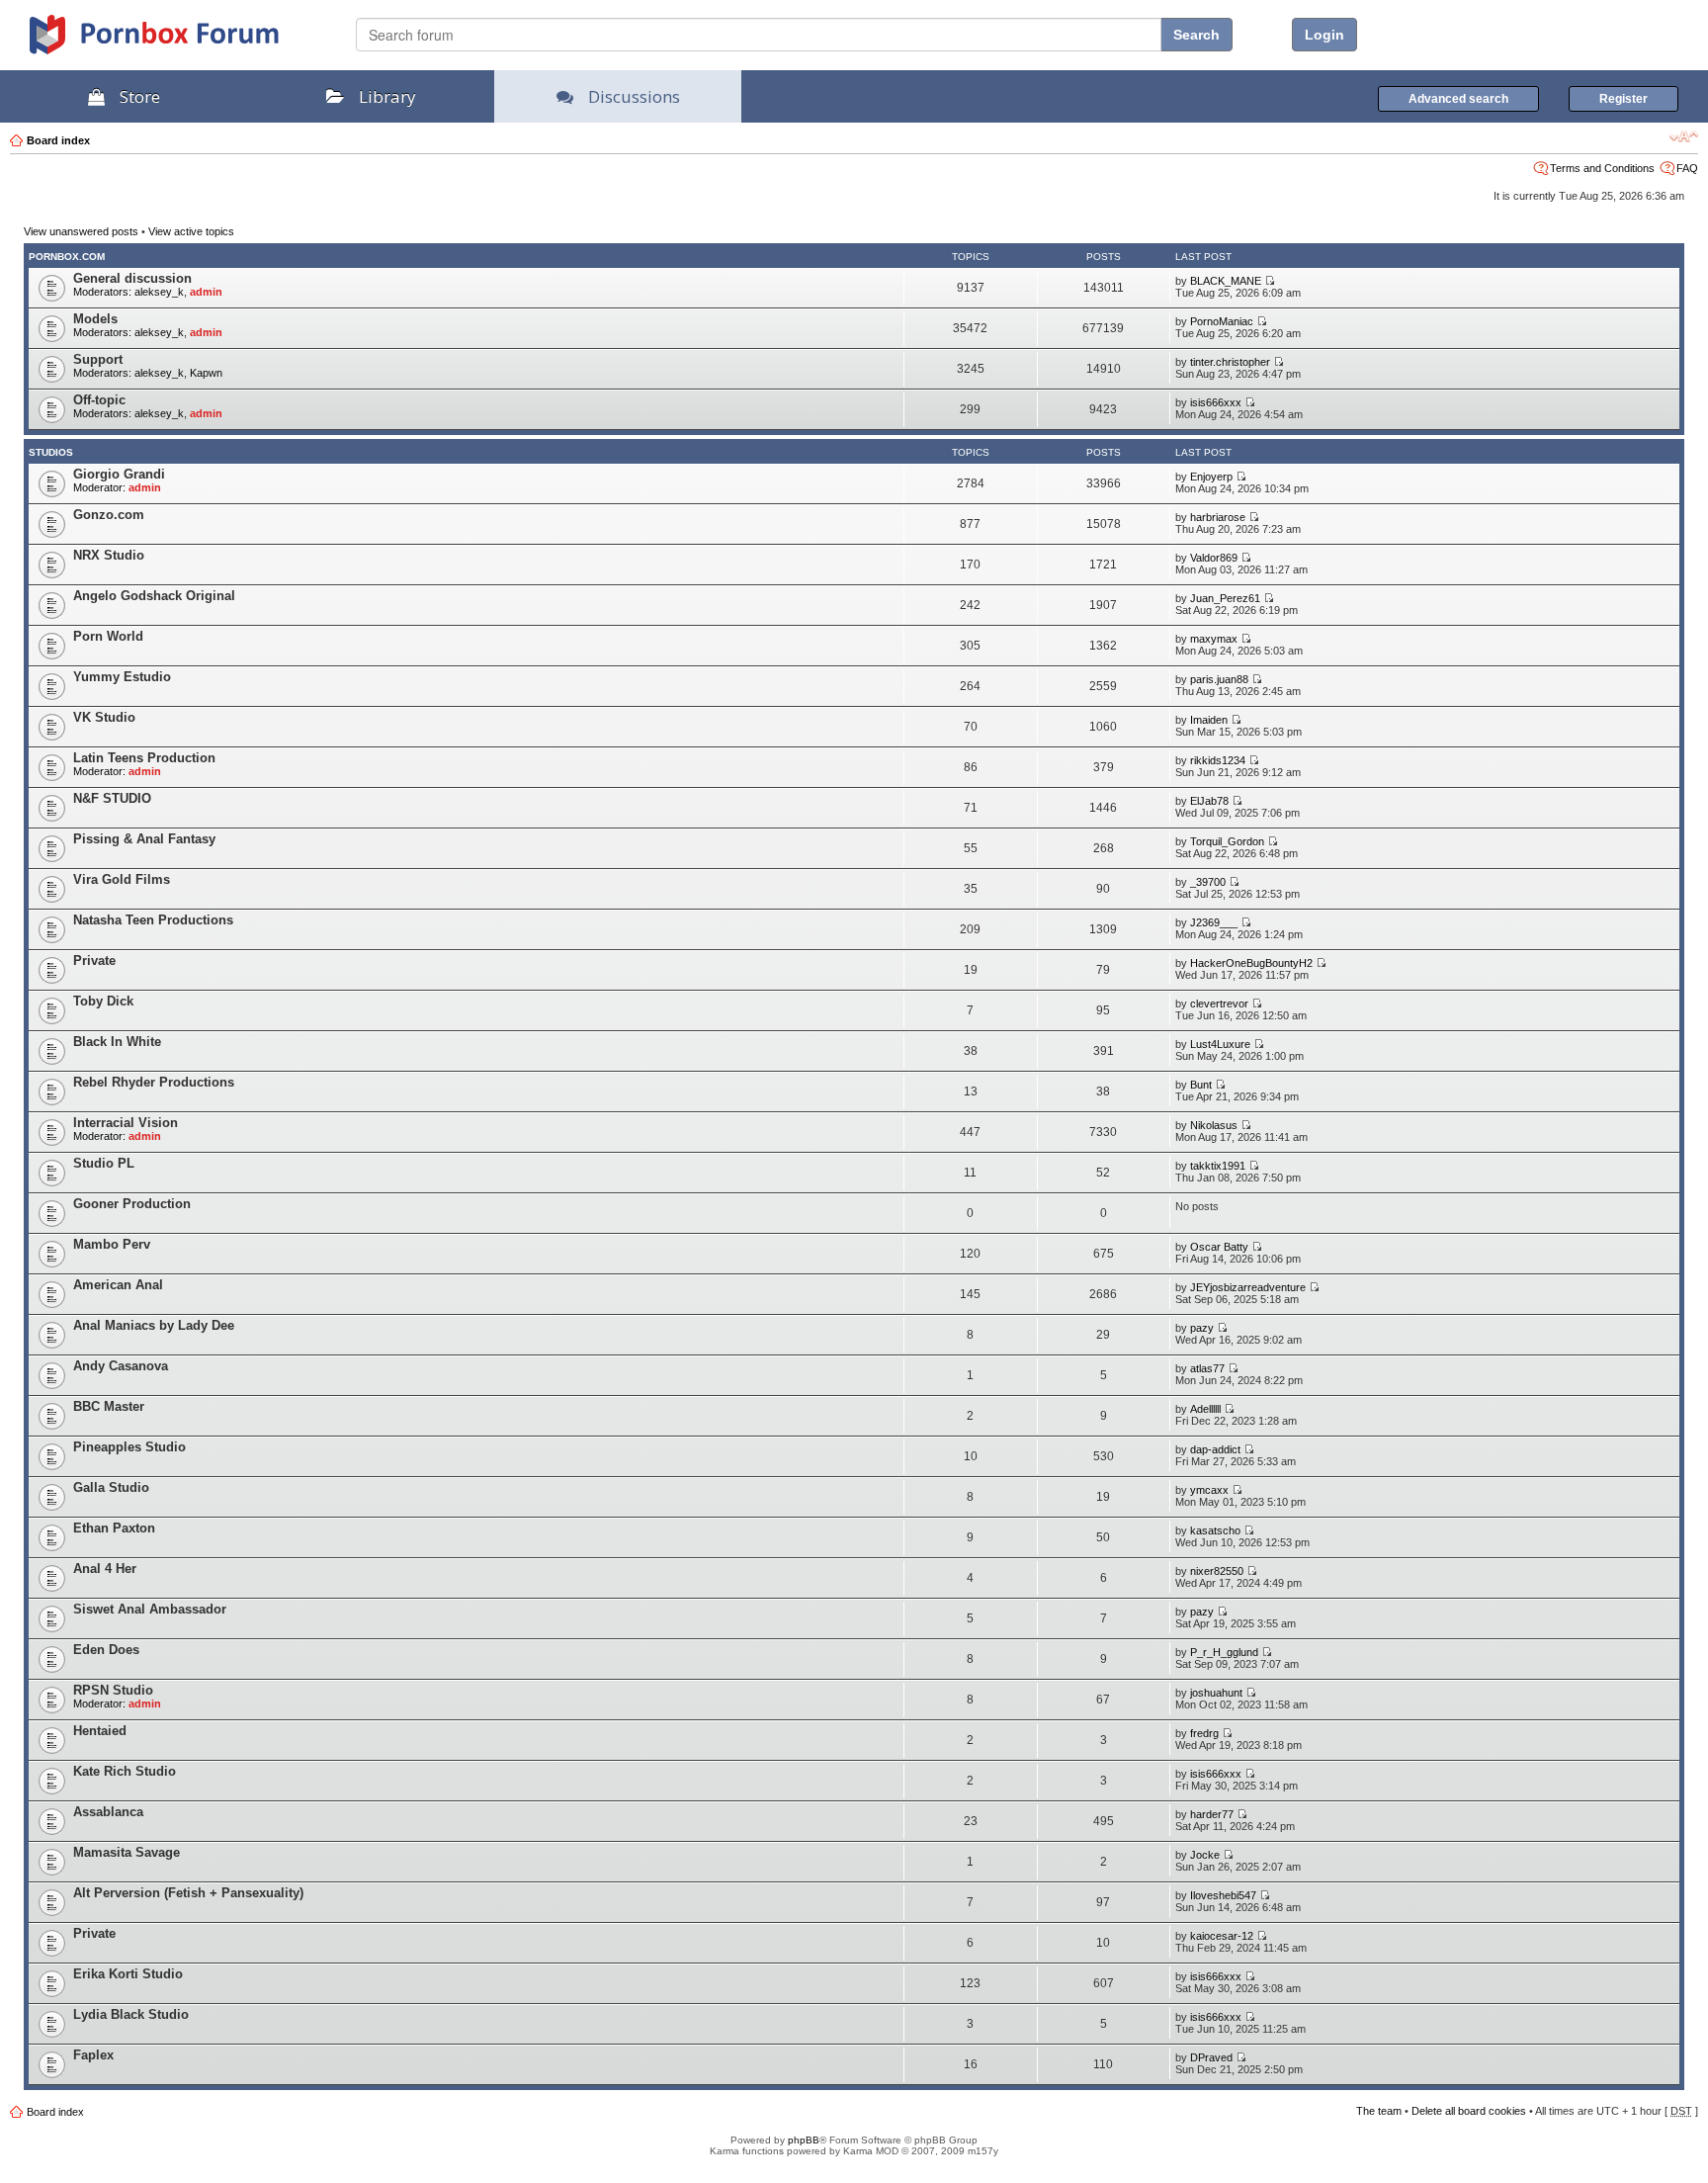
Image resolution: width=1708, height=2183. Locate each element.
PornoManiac (1222, 321)
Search (1196, 35)
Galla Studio (111, 1487)
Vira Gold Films (122, 879)
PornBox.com (180, 42)
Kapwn (206, 373)
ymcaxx (1209, 1490)
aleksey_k (159, 292)
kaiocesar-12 (1222, 1936)
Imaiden (1209, 720)
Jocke (1205, 1855)
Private (94, 961)
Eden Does (106, 1650)
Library (387, 96)
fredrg (1204, 1733)
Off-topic (99, 400)
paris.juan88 (1219, 679)
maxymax (1214, 639)
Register (1623, 99)
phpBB (804, 2140)
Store (140, 96)
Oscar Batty (1219, 1247)
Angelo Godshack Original (154, 596)
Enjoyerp (1211, 477)
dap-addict (1215, 1449)
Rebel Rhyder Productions (154, 1082)
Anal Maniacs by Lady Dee (154, 1325)
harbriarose (1218, 517)
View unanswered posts (81, 231)
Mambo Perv (112, 1244)
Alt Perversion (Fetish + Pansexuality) (188, 1893)
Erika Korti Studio (128, 1974)
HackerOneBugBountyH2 (1251, 963)
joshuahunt (1216, 1693)
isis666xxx (1216, 402)
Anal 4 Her (105, 1569)
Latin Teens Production (144, 758)
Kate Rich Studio (125, 1771)
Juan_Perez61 (1225, 598)
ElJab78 (1209, 801)
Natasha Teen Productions (153, 920)
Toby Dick (103, 1001)
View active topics (191, 231)
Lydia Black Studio (131, 2014)
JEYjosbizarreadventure (1248, 1287)
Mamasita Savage (127, 1852)
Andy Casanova (121, 1366)
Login (1324, 35)
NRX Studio (109, 555)
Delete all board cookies (1469, 2111)
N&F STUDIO (112, 798)
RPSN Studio (113, 1690)
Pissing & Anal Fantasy (144, 839)
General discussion (132, 278)
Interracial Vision (126, 1123)
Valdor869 (1214, 558)
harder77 (1212, 1814)
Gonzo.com (109, 515)
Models (95, 319)
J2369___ (1214, 922)
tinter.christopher (1230, 362)
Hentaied (100, 1731)
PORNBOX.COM (67, 257)
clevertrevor (1219, 1004)
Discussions (634, 96)
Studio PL (104, 1163)
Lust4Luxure (1220, 1044)
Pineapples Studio (129, 1447)
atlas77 (1207, 1368)
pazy (1202, 1328)
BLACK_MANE (1226, 281)
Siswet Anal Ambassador (150, 1609)
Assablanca (108, 1812)
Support (98, 359)
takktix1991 (1218, 1166)
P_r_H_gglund (1224, 1652)
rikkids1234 (1218, 760)
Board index (58, 140)
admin (206, 292)
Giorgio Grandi (119, 474)
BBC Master (109, 1406)
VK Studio (104, 717)
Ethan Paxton (114, 1528)
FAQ (1687, 168)
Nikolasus (1214, 1125)
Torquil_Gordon (1227, 841)
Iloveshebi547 (1223, 1895)
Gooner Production (132, 1204)
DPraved (1211, 2057)
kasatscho (1215, 1530)
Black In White (117, 1042)
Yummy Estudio (122, 677)
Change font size (1684, 136)
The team (1379, 2111)
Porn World (108, 636)
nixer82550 (1217, 1571)
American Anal (118, 1285)
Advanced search (1458, 99)
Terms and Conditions (1602, 168)
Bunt (1201, 1085)
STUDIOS (51, 452)
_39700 (1208, 882)
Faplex (93, 2055)
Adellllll (1205, 1409)
